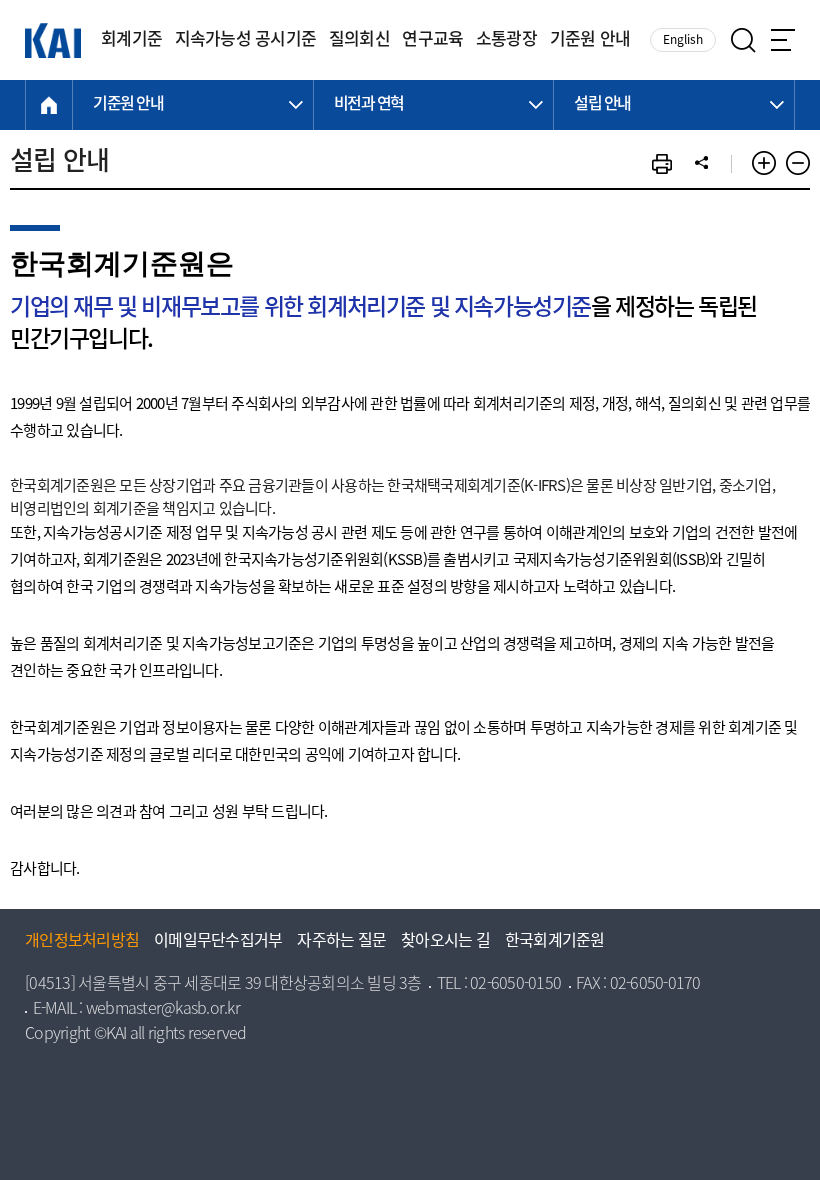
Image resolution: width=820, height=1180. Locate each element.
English (683, 40)
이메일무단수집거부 (218, 942)
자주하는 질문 (341, 942)
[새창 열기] (662, 164)
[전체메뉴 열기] (783, 40)
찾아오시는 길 (445, 942)
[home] (49, 105)
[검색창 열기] (743, 40)
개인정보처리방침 (82, 942)
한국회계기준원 (555, 942)
